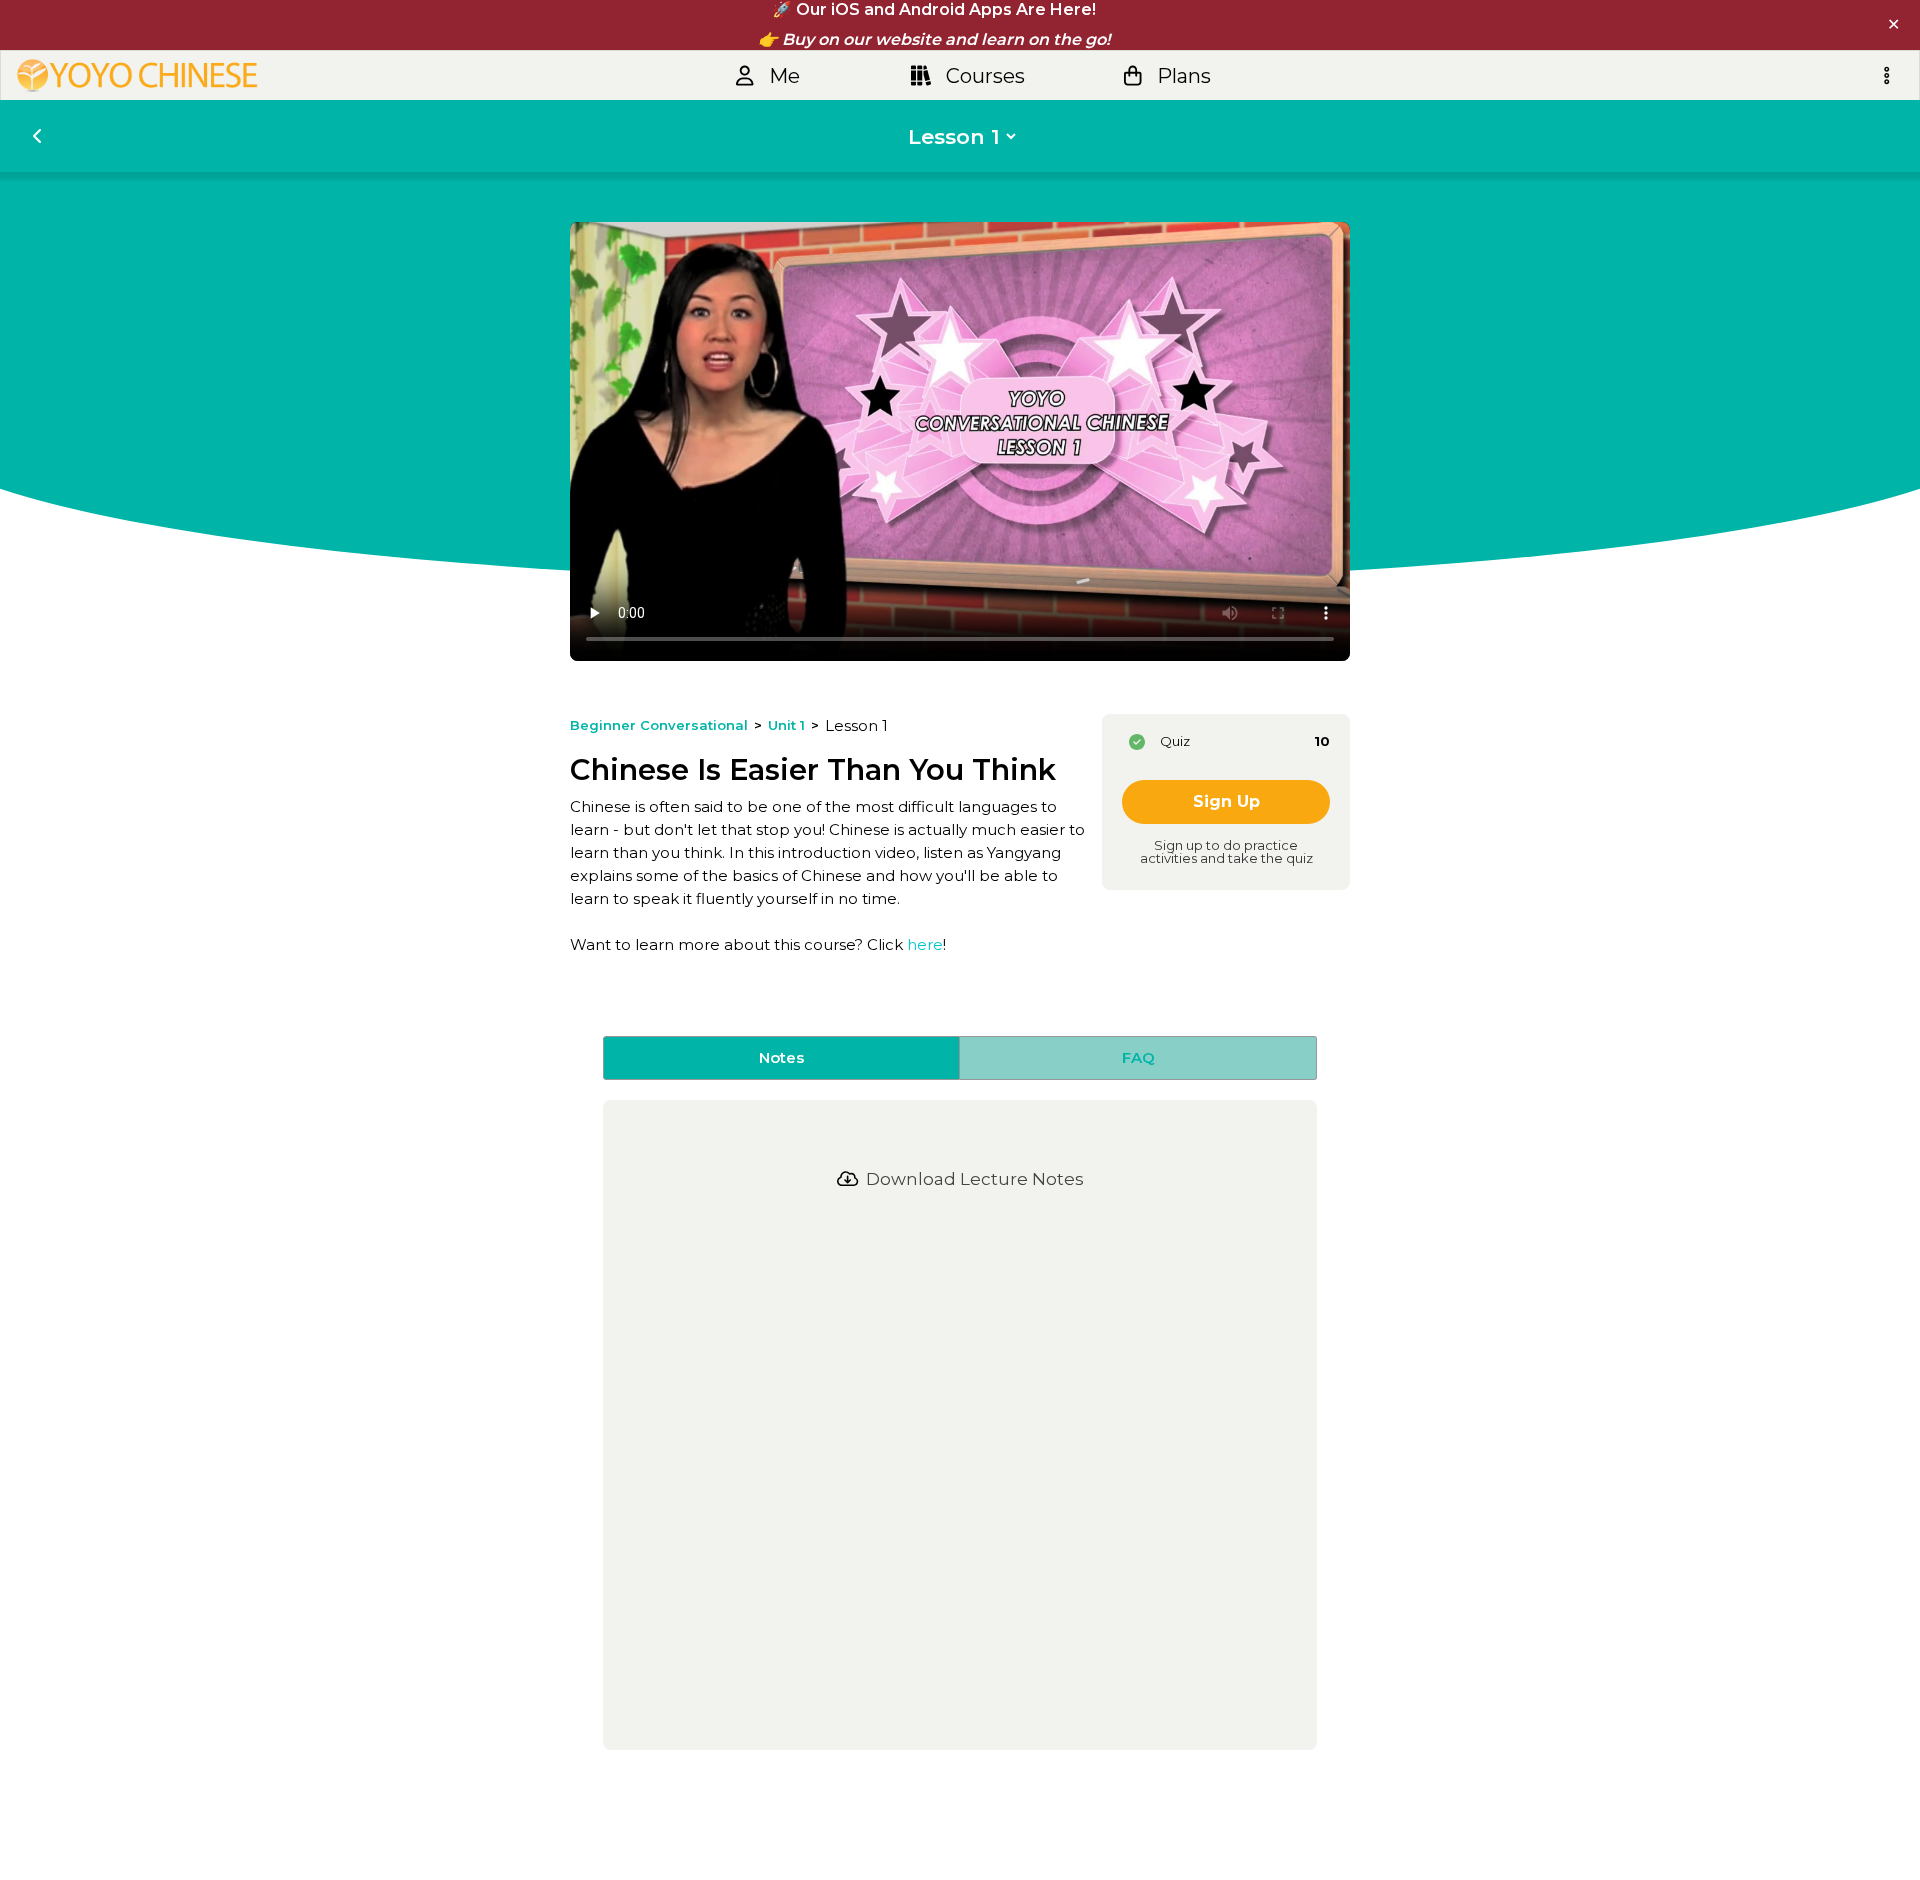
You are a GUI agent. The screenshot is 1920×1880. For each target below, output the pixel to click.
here (925, 944)
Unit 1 (786, 725)
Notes (781, 1057)
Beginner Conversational (659, 725)
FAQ (1138, 1057)
